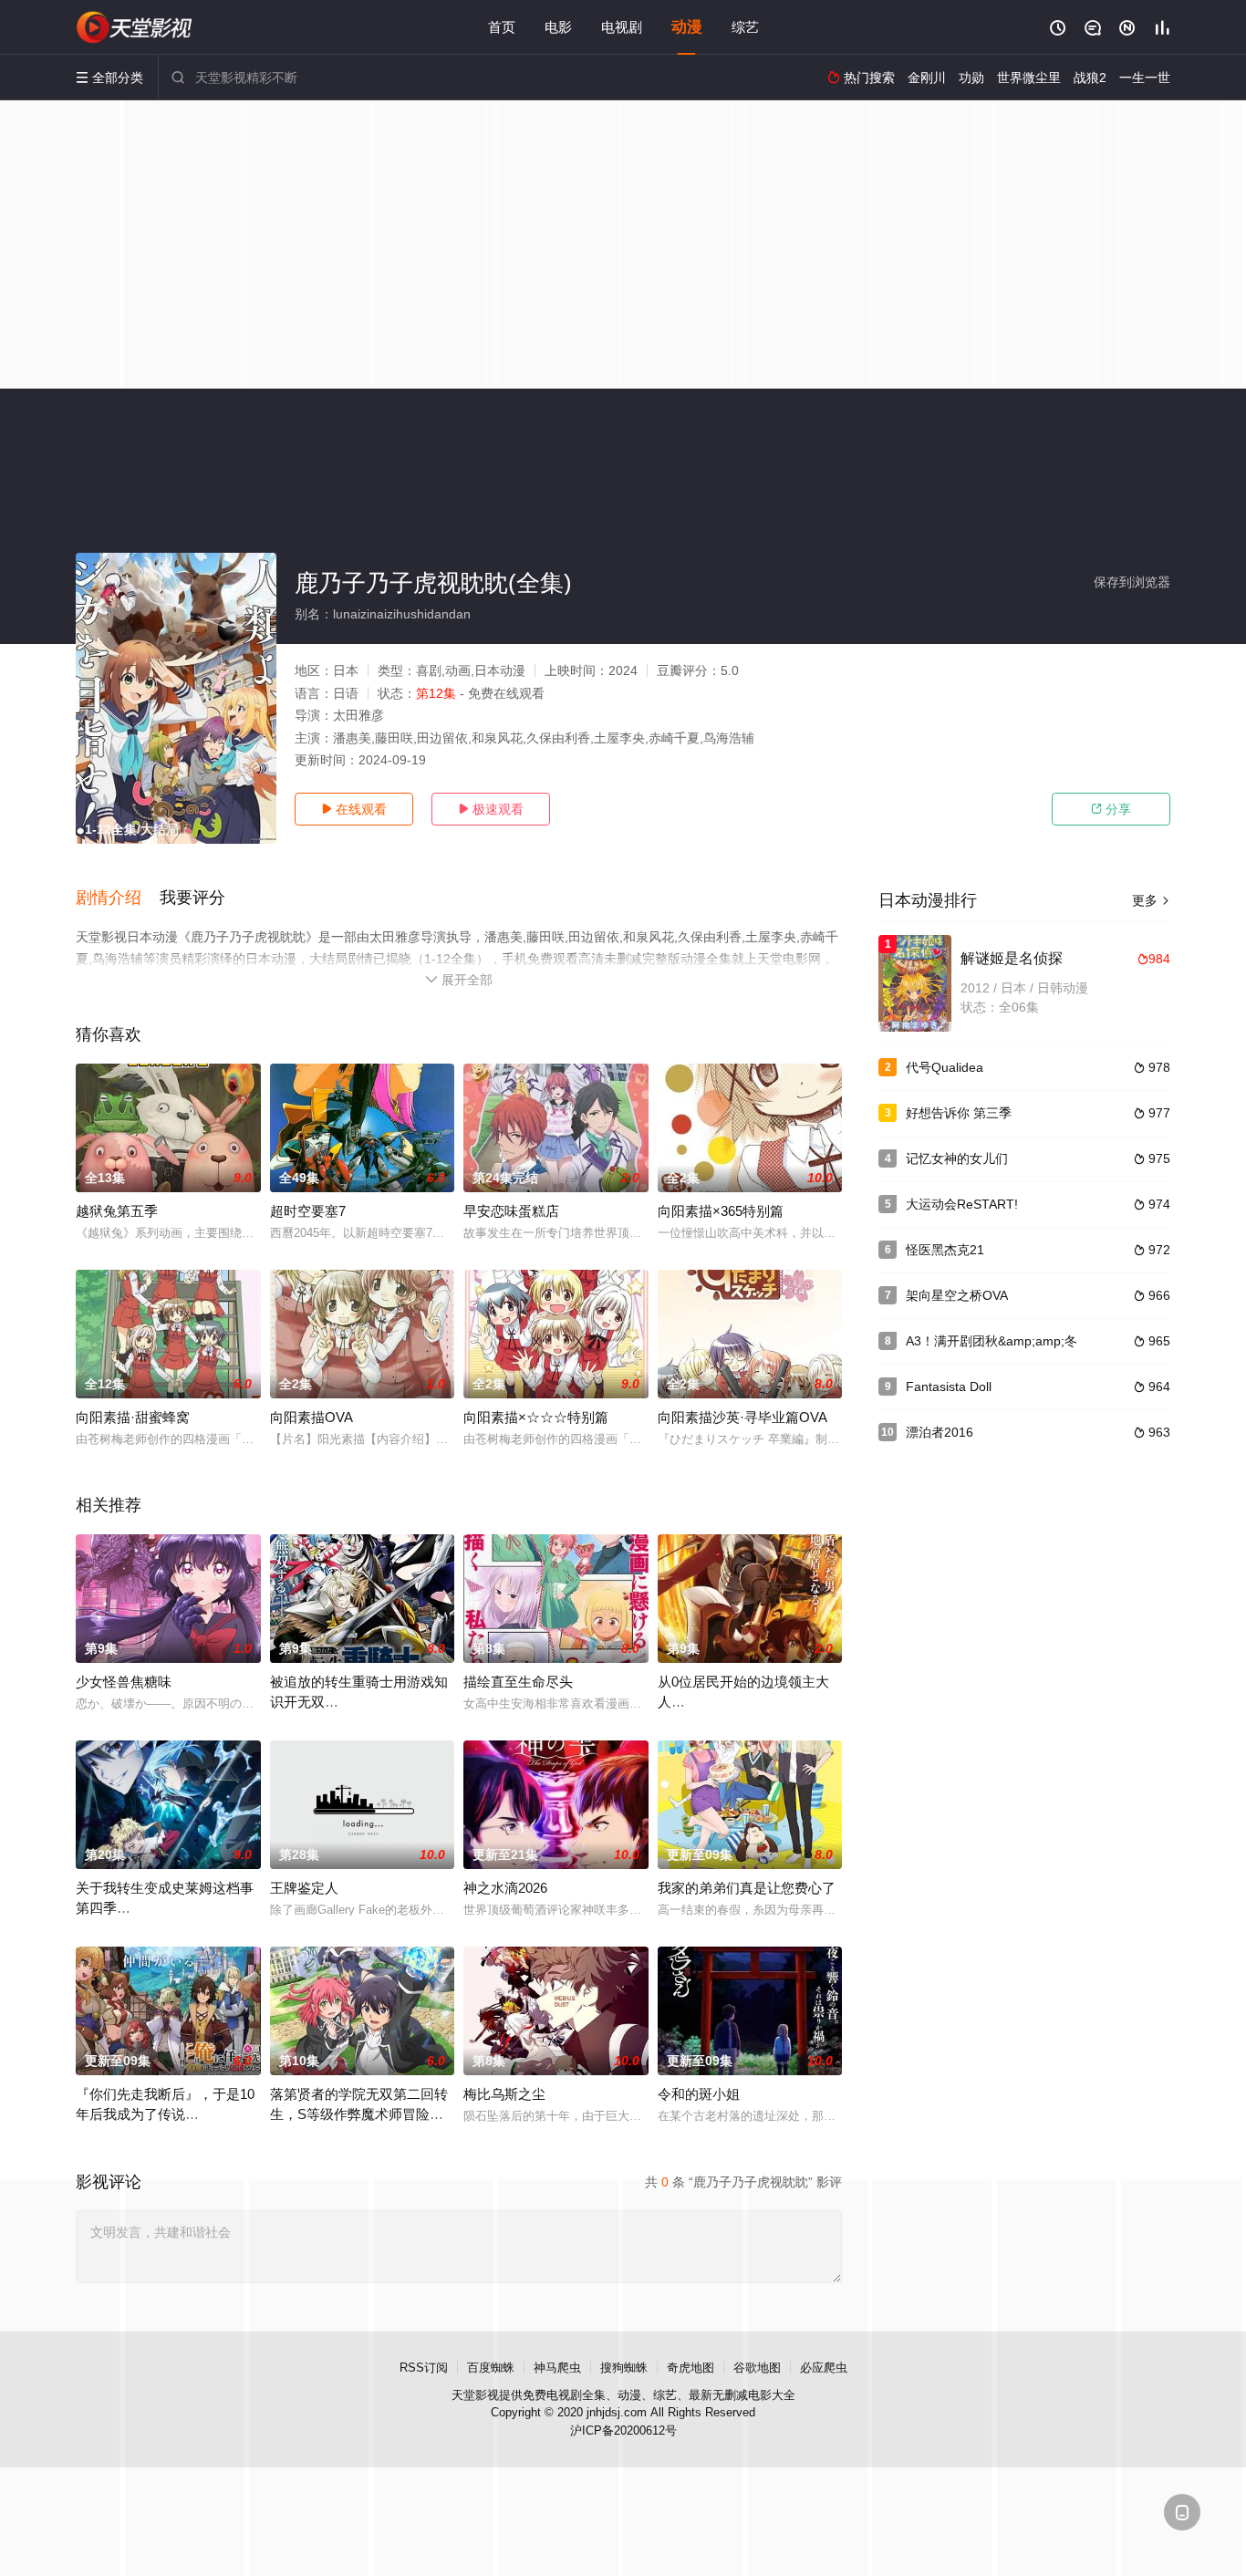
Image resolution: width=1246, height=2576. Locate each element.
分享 (1111, 809)
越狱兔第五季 (117, 1211)
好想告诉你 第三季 (959, 1113)
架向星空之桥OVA (957, 1295)
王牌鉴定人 (304, 1888)
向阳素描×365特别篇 (721, 1211)
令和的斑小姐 (699, 2094)
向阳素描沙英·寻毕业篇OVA (742, 1417)
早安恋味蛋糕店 (511, 1211)
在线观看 (354, 809)
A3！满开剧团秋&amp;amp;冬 (992, 1341)
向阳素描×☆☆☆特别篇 (536, 1417)
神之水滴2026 (505, 1888)
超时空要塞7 (308, 1211)
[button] (118, 898)
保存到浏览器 (1132, 582)
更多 (1151, 900)
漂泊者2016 (940, 1432)
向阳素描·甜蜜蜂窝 (133, 1417)
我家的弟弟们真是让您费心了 (747, 1888)
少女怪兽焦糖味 (124, 1682)
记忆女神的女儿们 (957, 1158)
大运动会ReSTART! (962, 1204)
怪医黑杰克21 (945, 1250)
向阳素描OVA (311, 1417)
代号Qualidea (945, 1067)
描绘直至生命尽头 (518, 1682)
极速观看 (491, 809)
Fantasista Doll (949, 1387)
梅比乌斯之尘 (504, 2094)
